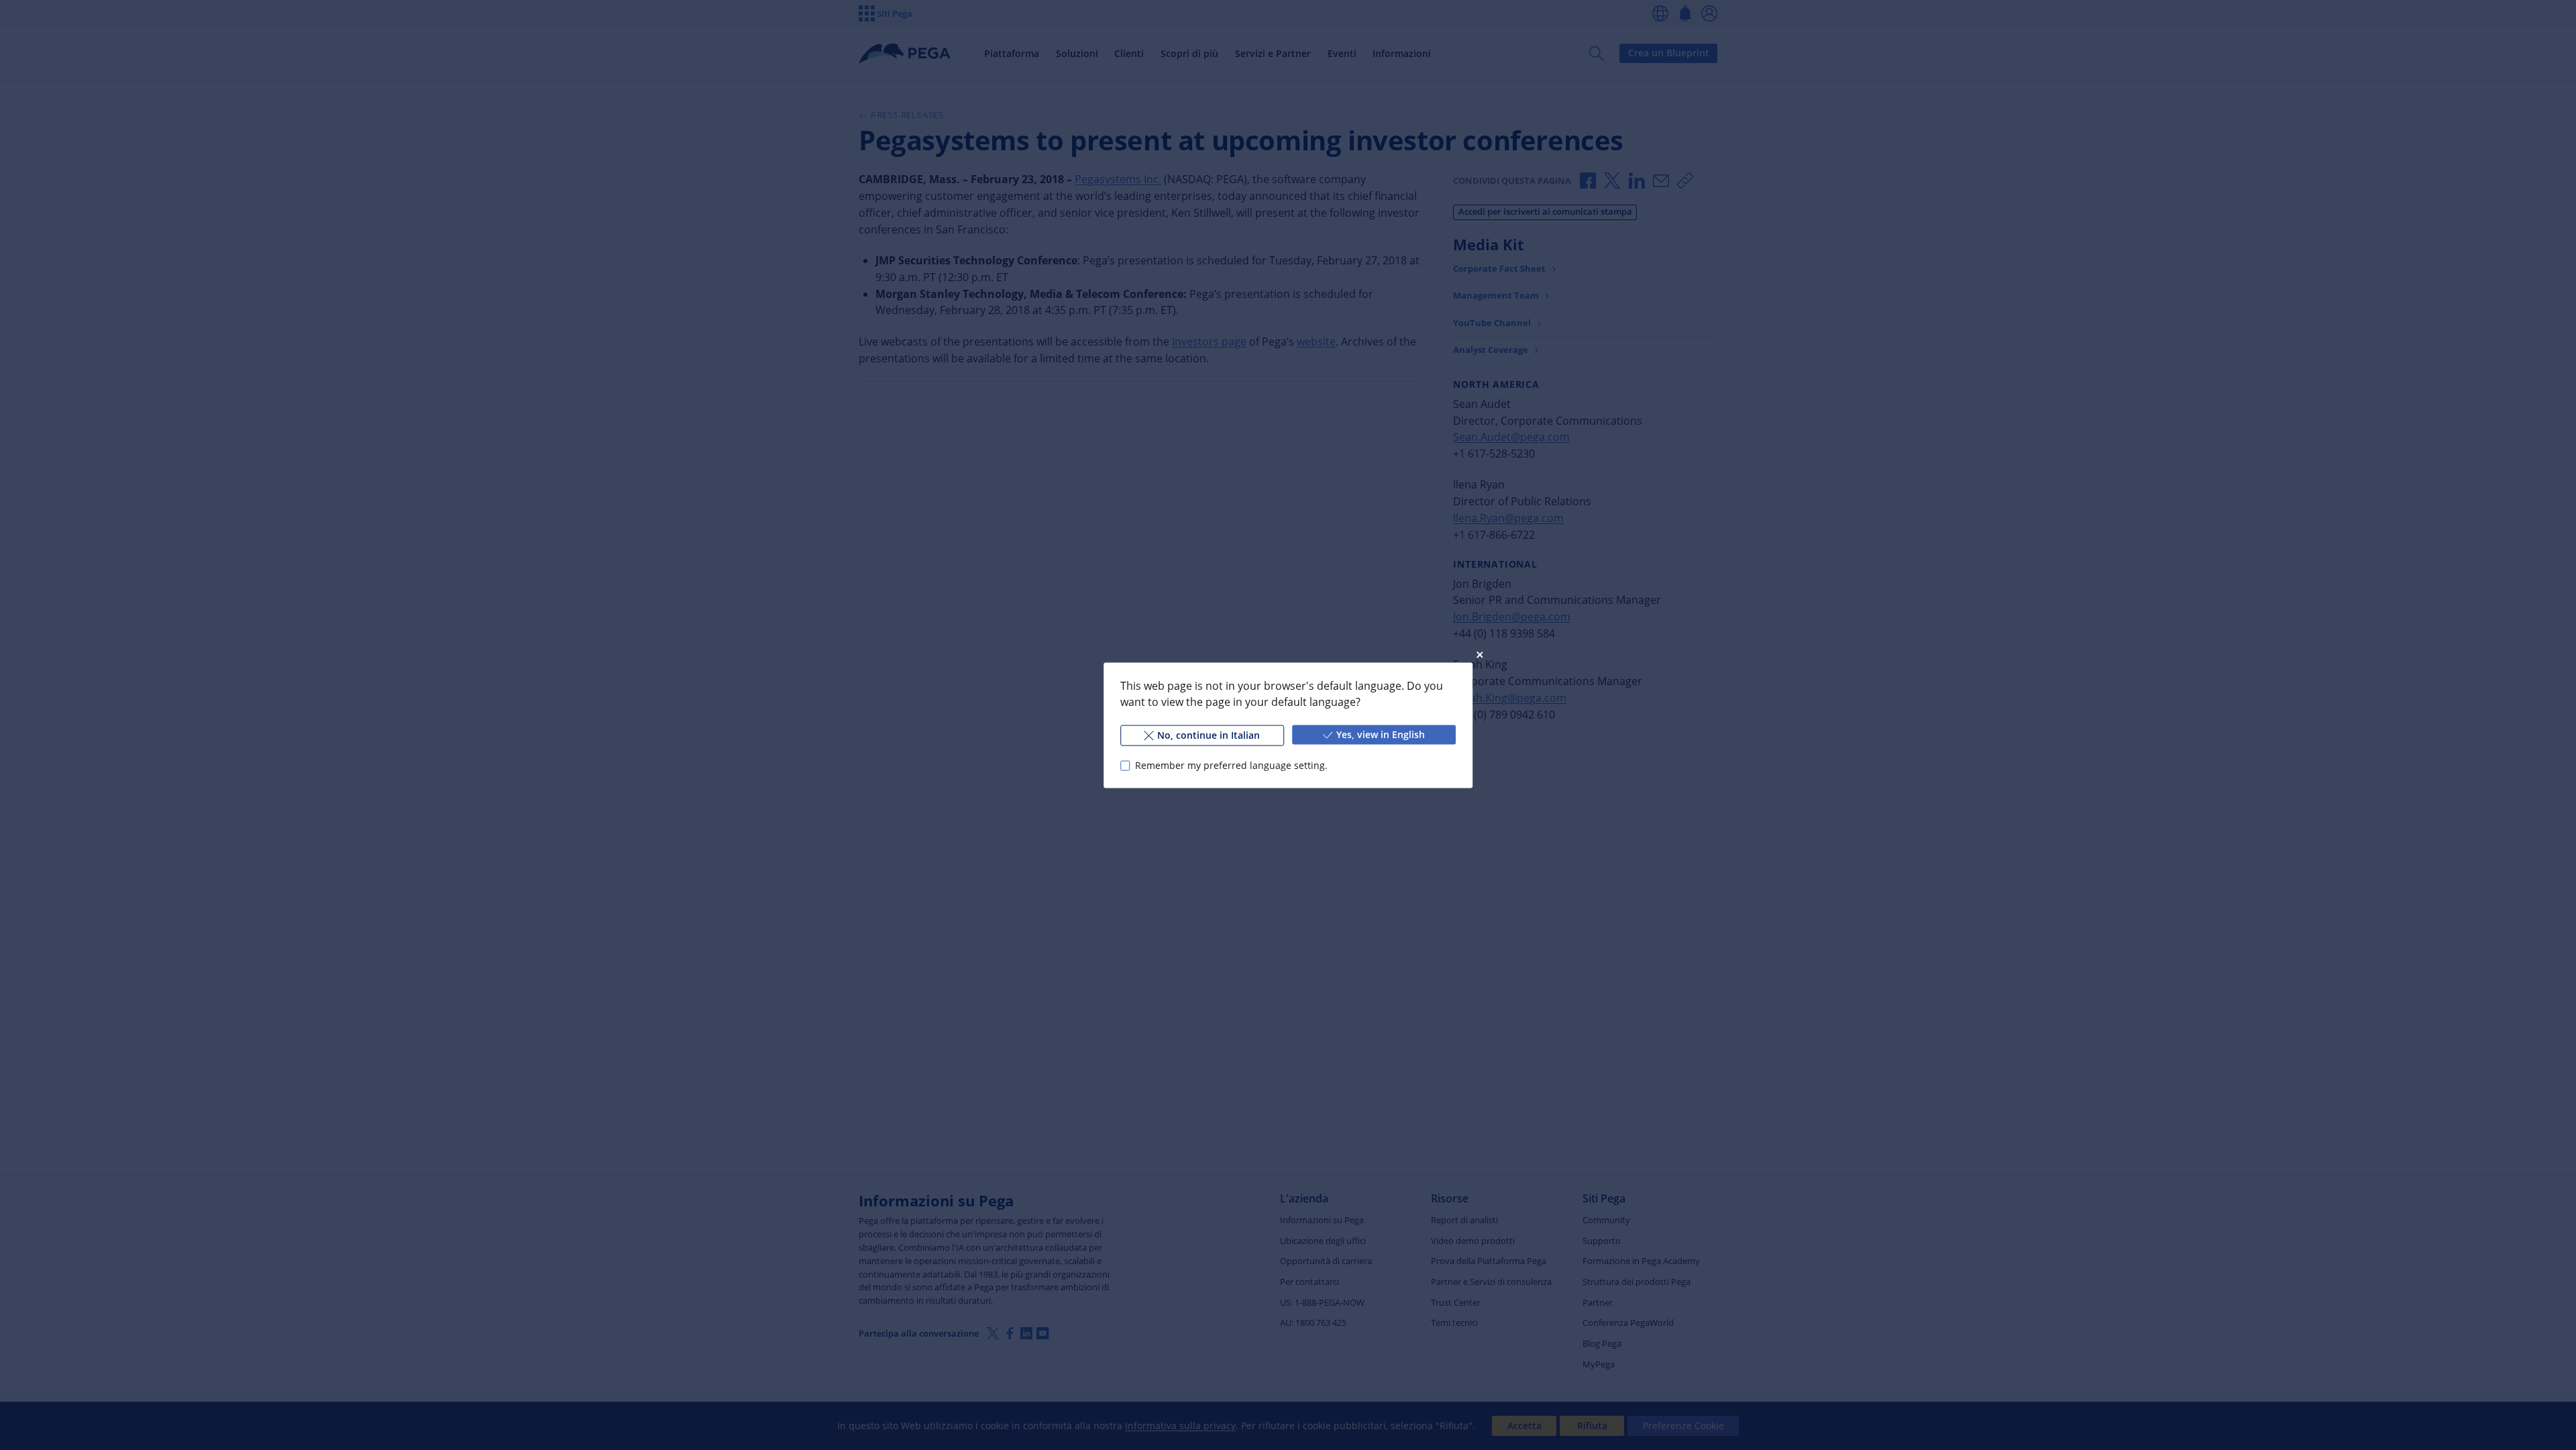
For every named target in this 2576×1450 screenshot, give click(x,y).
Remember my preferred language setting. (1231, 765)
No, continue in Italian (1209, 734)
